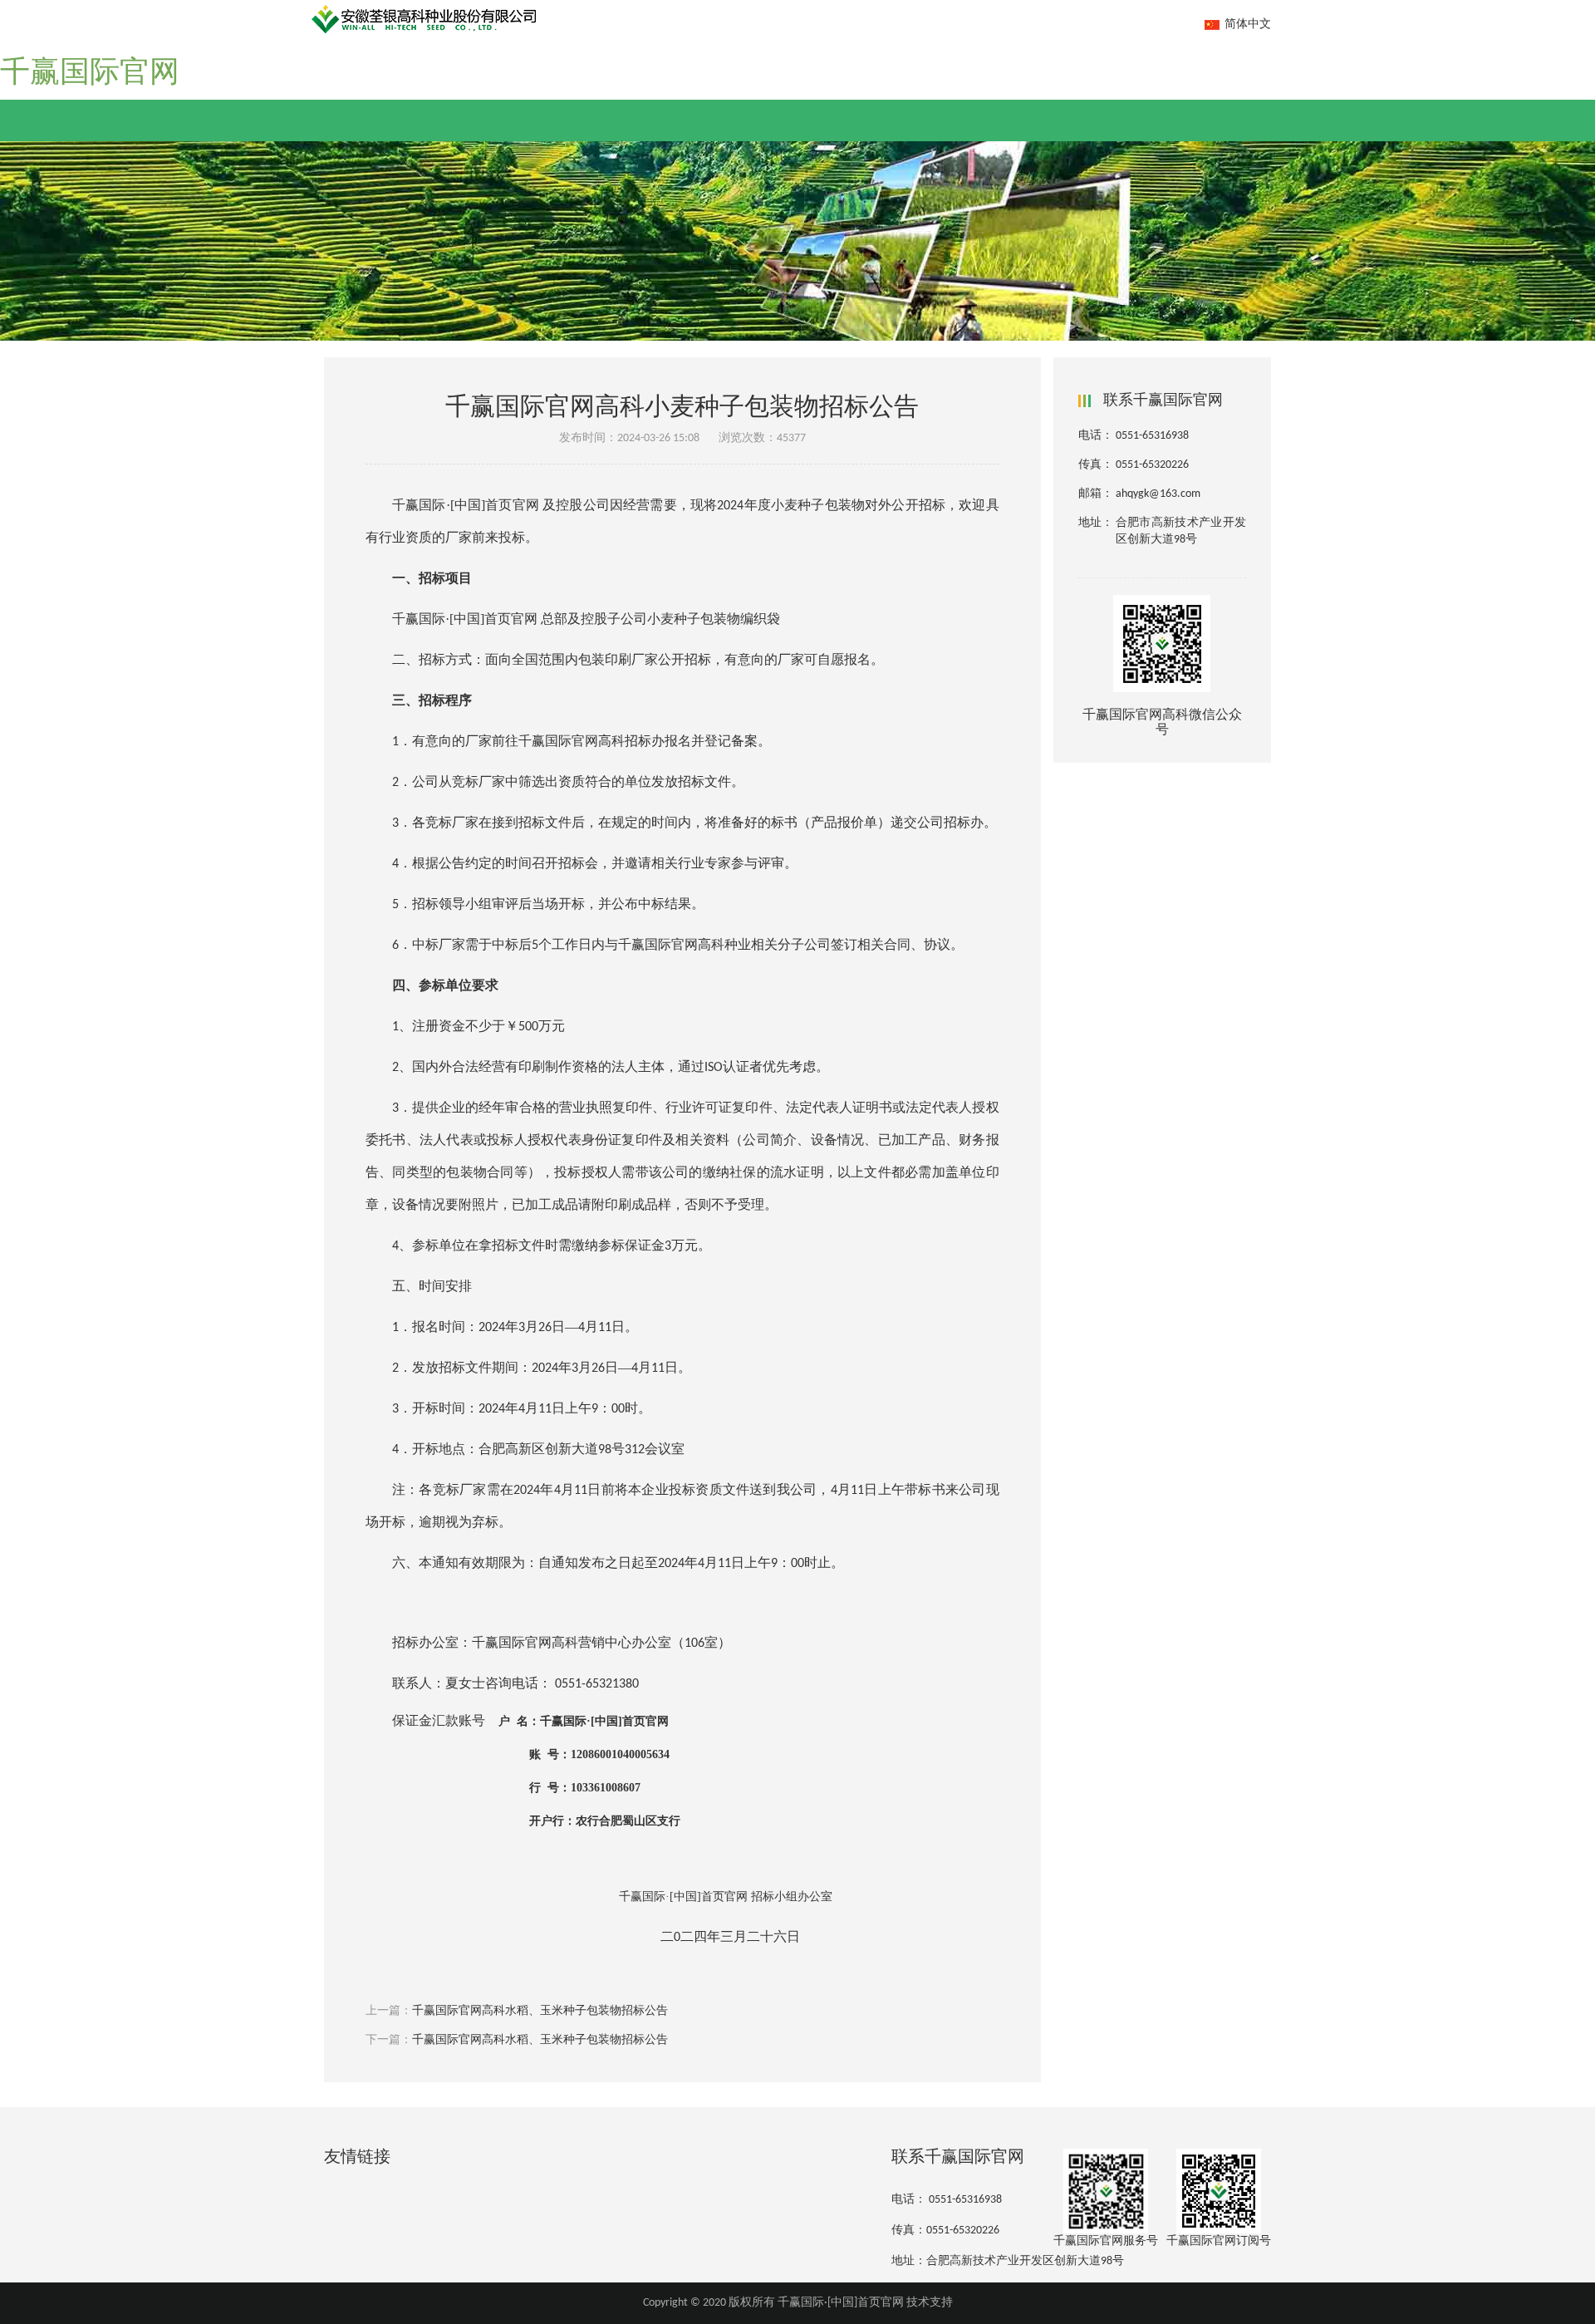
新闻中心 (588, 62)
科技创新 (683, 62)
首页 (358, 62)
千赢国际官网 (90, 74)
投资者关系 (974, 62)
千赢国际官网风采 (466, 62)
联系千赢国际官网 (1197, 62)
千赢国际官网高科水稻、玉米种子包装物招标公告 (540, 2011)
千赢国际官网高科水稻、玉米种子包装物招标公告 (540, 2040)
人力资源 (1076, 62)
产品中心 (778, 62)
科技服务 (872, 62)
